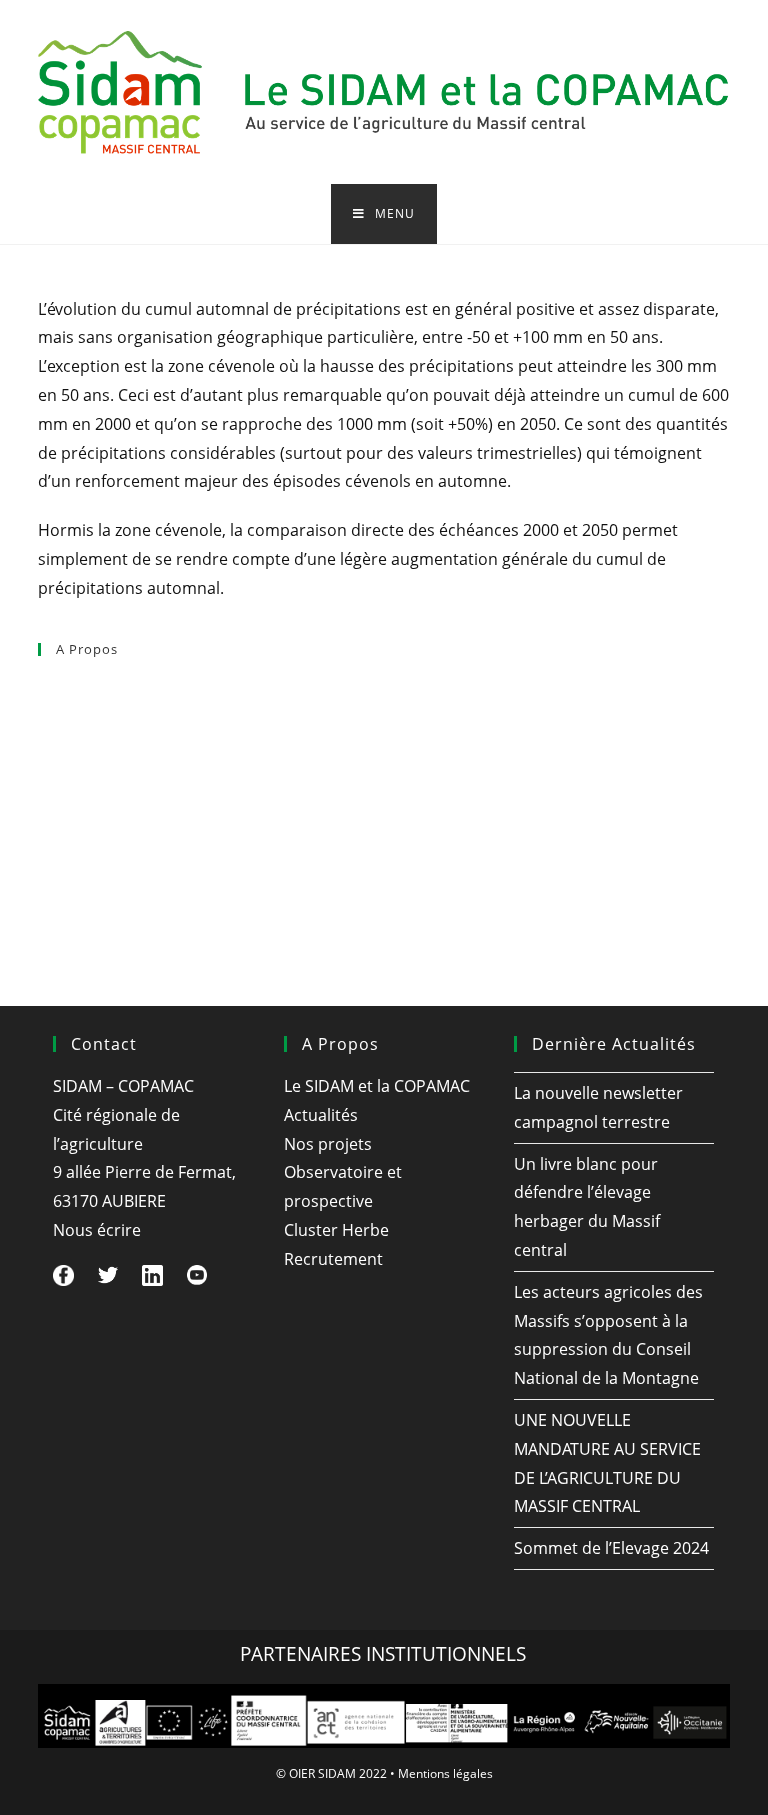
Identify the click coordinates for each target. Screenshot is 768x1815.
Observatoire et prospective (121, 817)
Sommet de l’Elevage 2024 (611, 1548)
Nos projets (72, 773)
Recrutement (77, 904)
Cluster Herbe (79, 860)
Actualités (67, 730)
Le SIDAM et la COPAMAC (113, 687)
